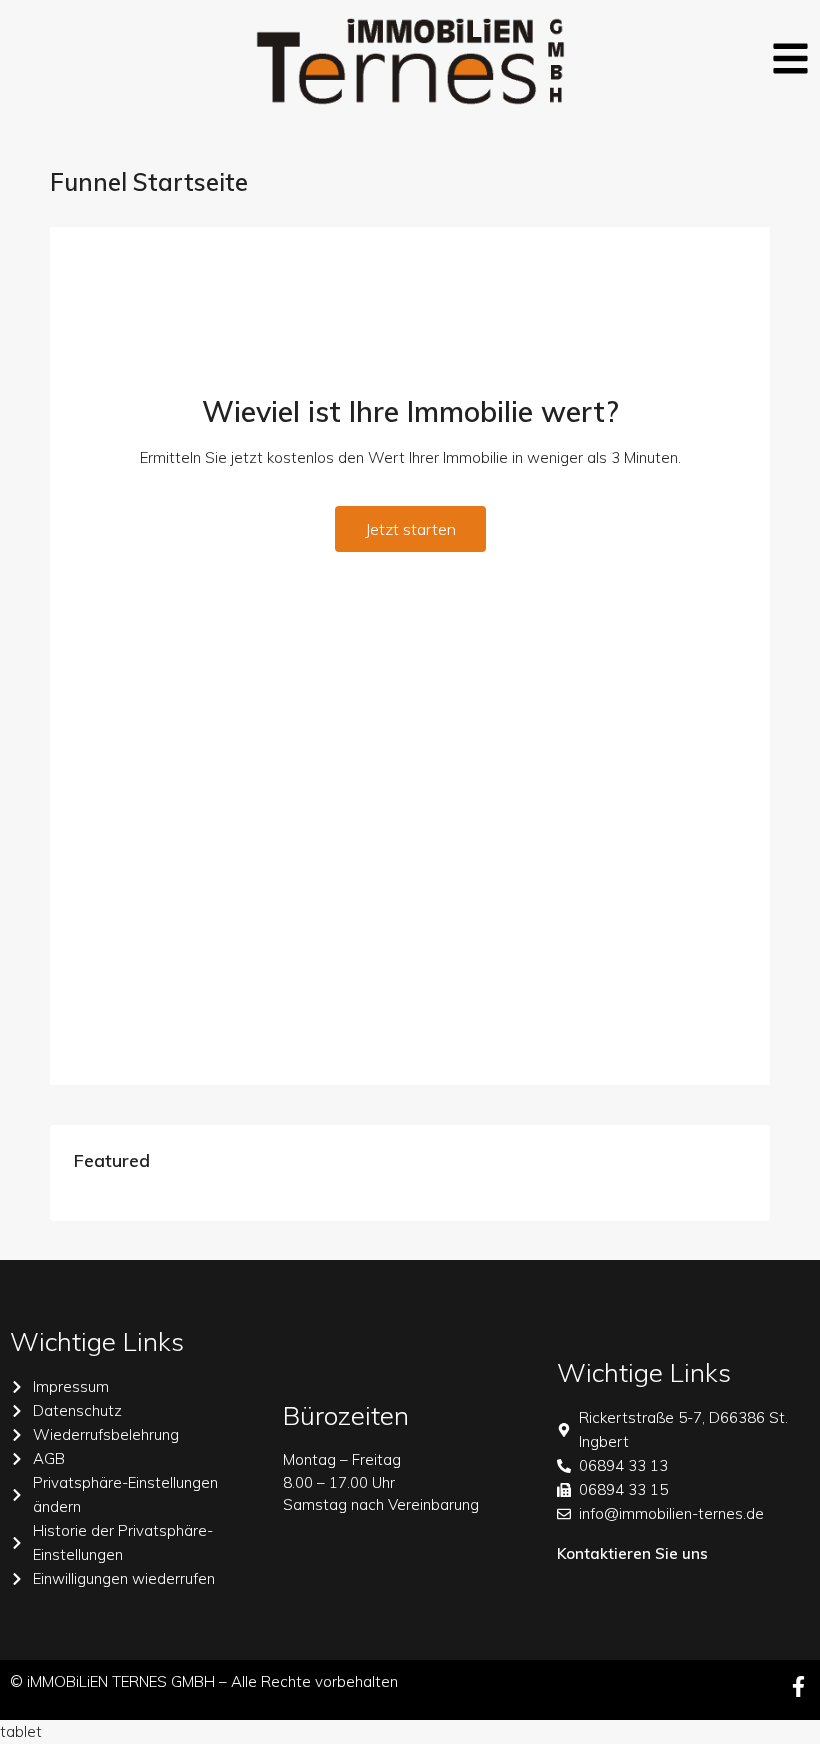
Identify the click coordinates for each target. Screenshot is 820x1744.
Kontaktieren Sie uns (632, 1553)
